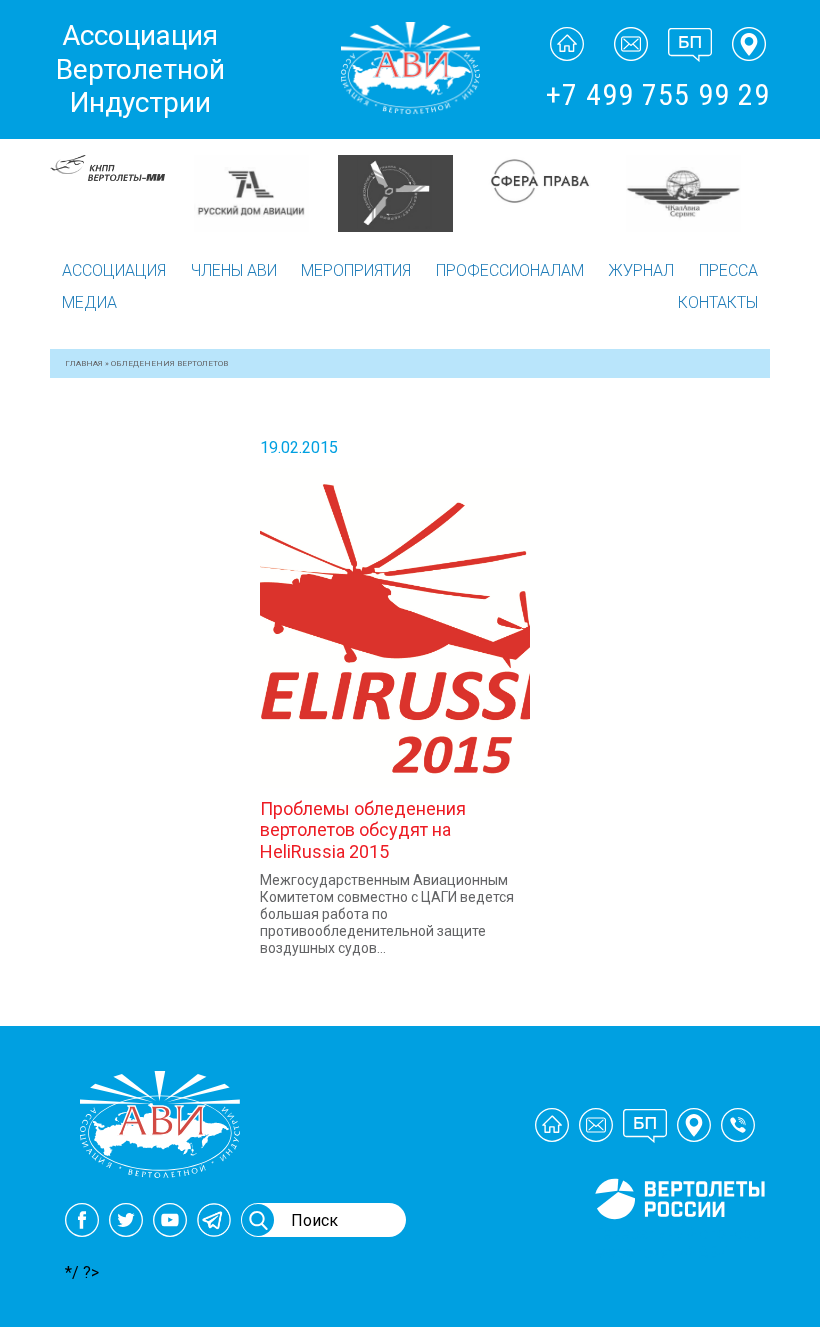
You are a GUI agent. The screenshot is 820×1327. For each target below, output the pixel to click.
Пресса (728, 270)
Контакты (718, 302)
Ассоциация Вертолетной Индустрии (140, 69)
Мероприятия (356, 270)
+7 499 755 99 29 (658, 94)
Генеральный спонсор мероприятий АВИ (678, 1243)
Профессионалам (510, 270)
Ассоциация (114, 270)
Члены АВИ (234, 270)
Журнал (641, 270)
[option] (127, 193)
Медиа (89, 302)
